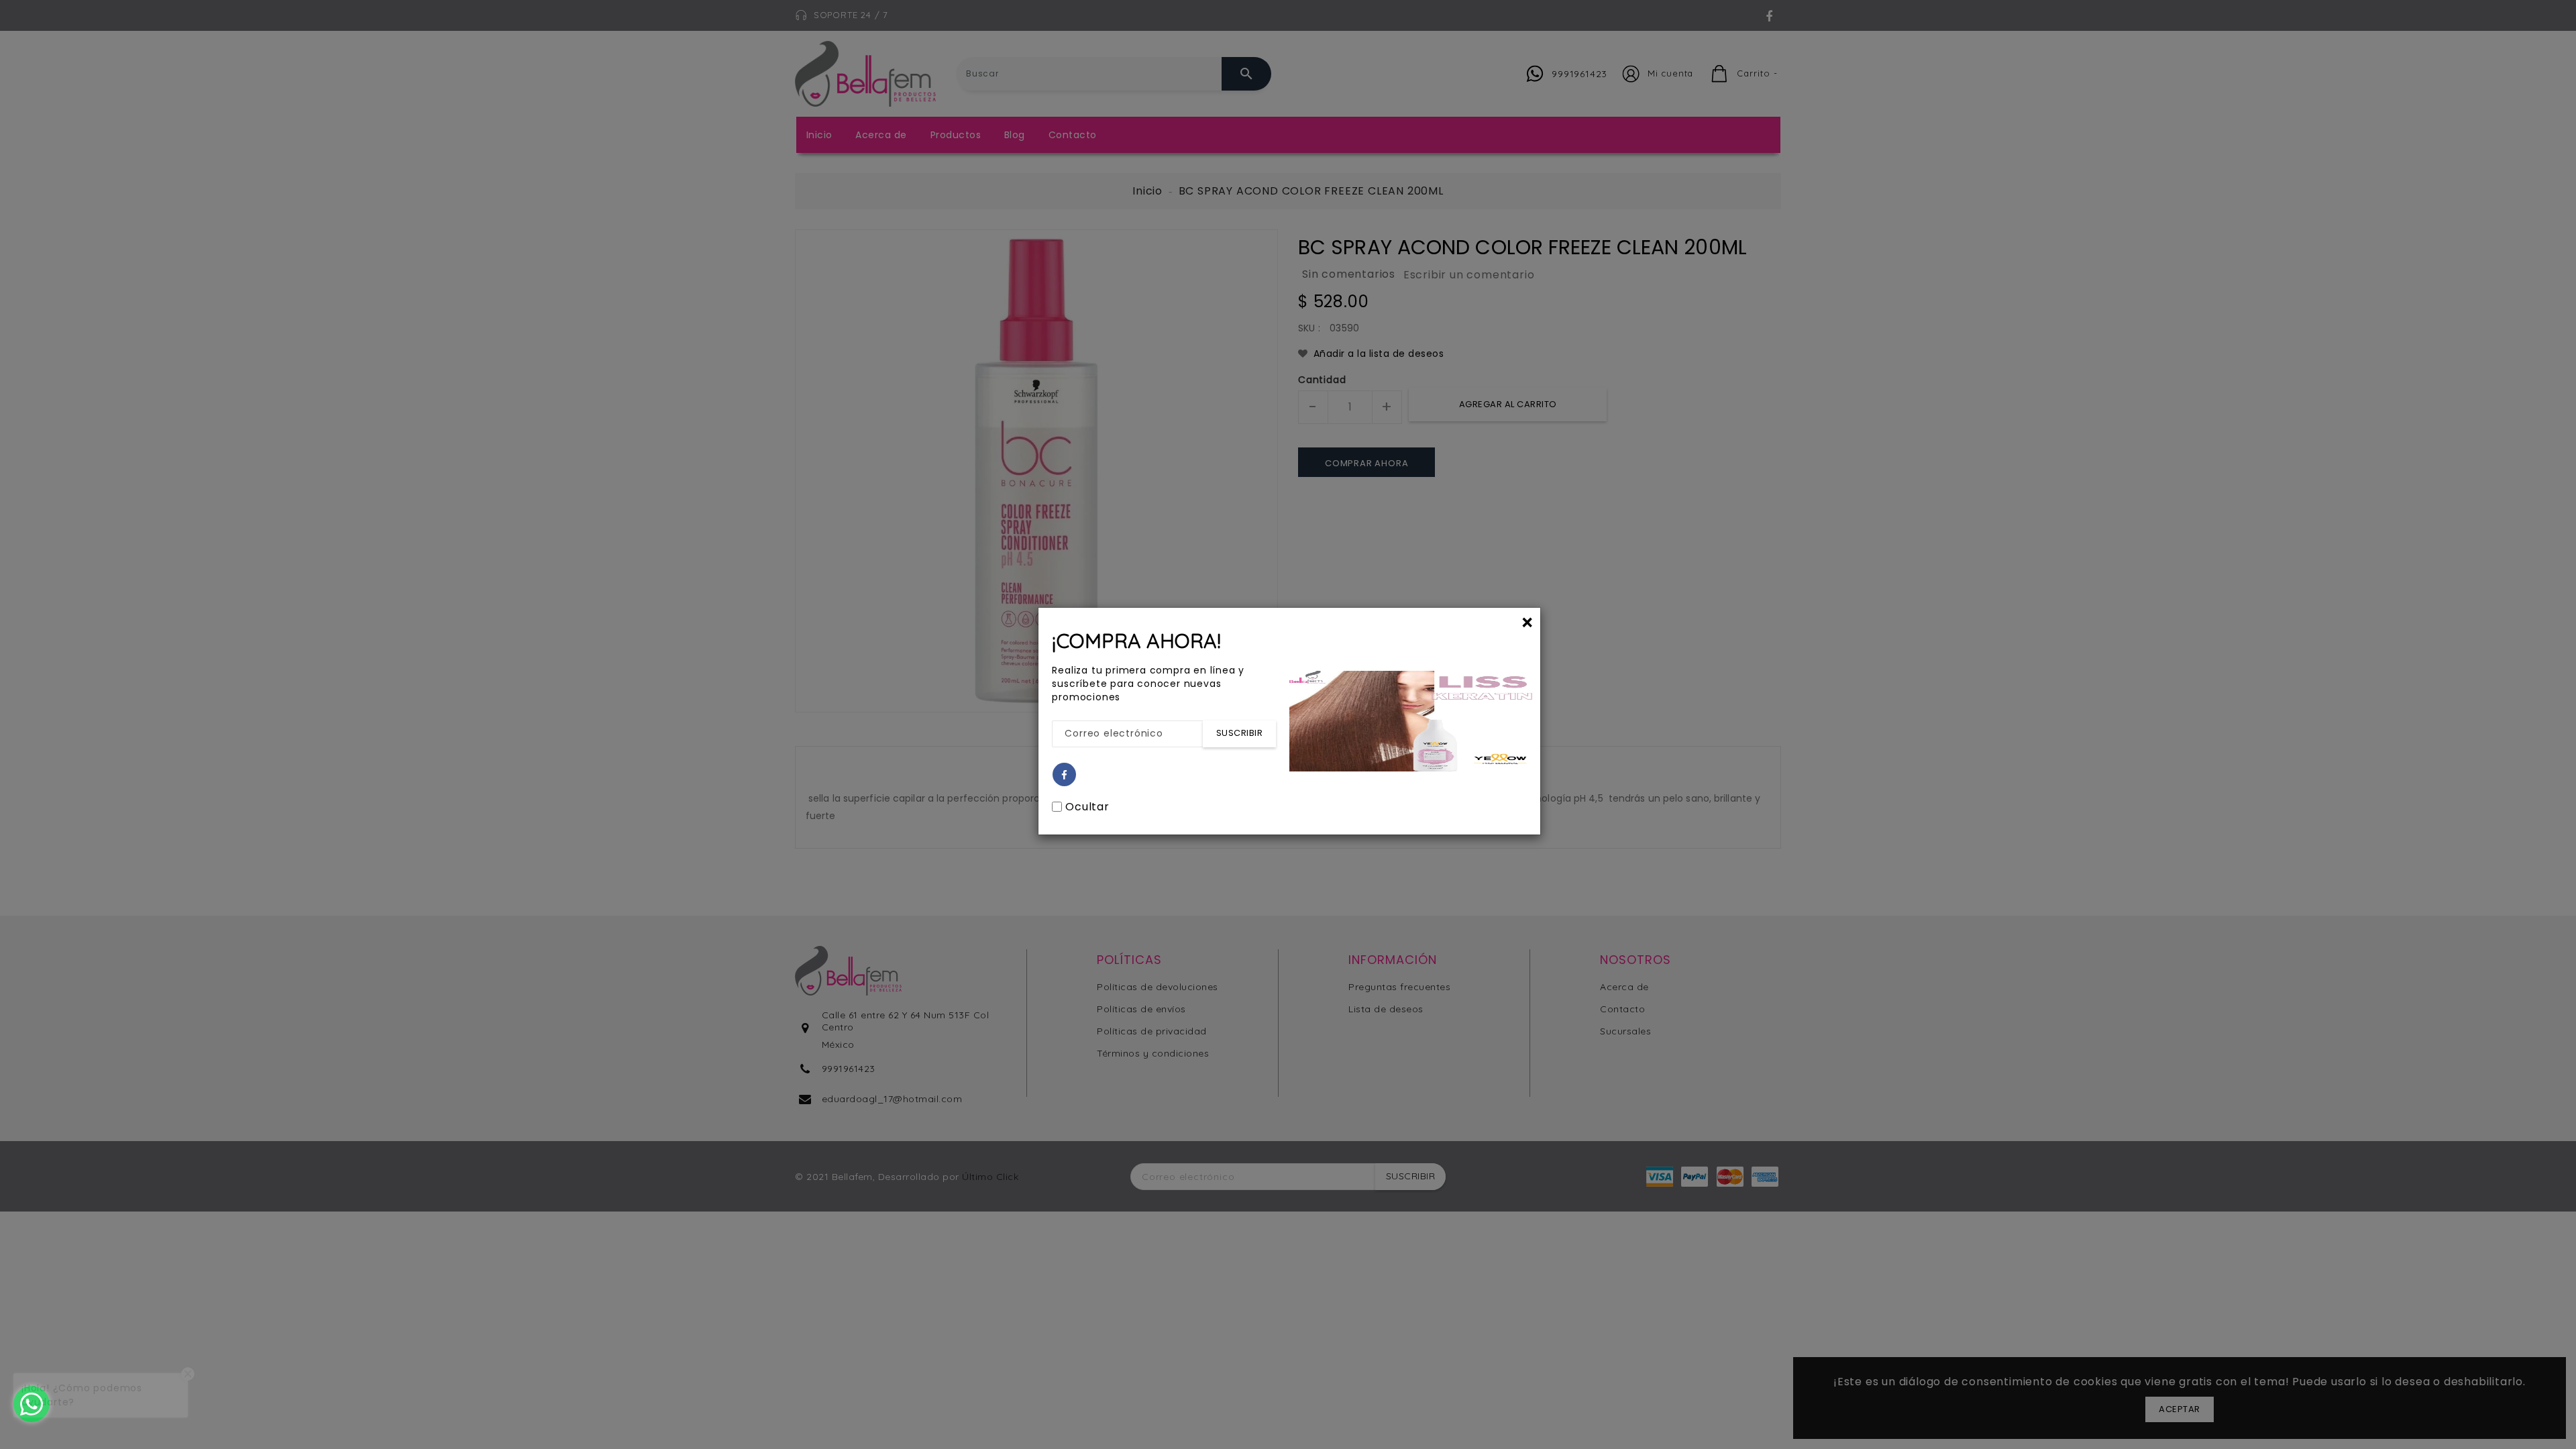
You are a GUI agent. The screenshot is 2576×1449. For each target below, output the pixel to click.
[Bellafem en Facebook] (1065, 775)
